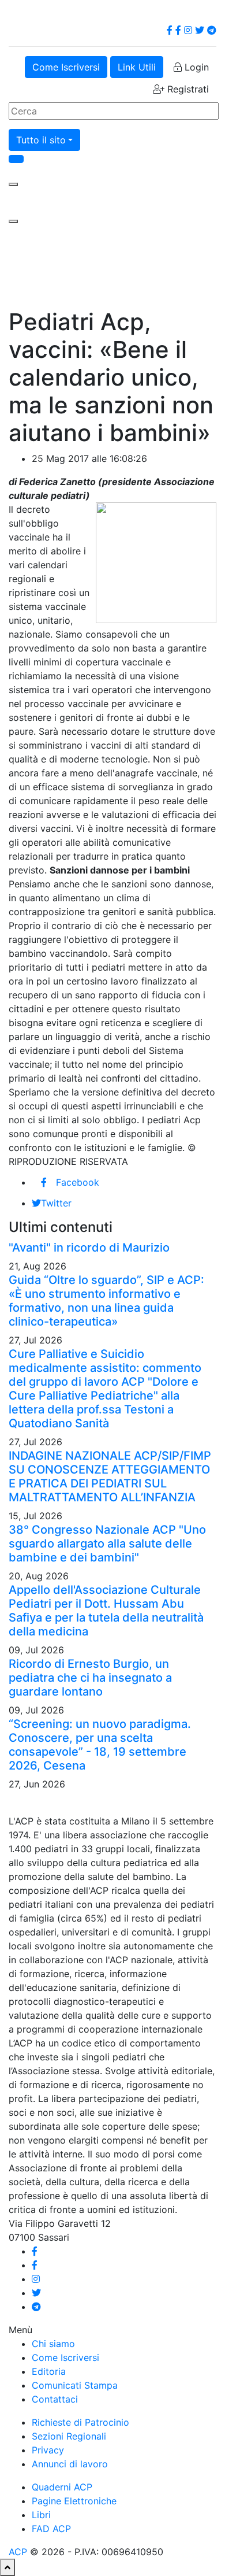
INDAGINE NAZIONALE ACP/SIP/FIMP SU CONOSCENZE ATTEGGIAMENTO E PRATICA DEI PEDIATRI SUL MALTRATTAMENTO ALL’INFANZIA (110, 1476)
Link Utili (137, 67)
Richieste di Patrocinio (80, 2422)
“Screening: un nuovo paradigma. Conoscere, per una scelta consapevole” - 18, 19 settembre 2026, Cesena (100, 1745)
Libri (41, 2515)
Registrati (187, 89)
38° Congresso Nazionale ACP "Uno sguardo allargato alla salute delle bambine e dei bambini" (107, 1544)
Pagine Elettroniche (74, 2501)
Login (195, 67)
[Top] (7, 2567)
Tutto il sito (41, 140)
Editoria (49, 2371)
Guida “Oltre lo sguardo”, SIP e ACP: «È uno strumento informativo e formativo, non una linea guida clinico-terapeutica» (106, 1301)
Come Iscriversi (66, 67)
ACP (18, 2552)
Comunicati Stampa (75, 2385)
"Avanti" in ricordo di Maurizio (89, 1248)
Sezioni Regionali (69, 2436)
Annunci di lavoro (70, 2464)
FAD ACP (51, 2529)
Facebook (78, 1182)
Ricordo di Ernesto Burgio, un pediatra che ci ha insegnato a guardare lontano (90, 1678)
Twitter (56, 1203)
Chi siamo (53, 2344)
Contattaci (55, 2399)
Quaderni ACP (62, 2487)
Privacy (48, 2450)
